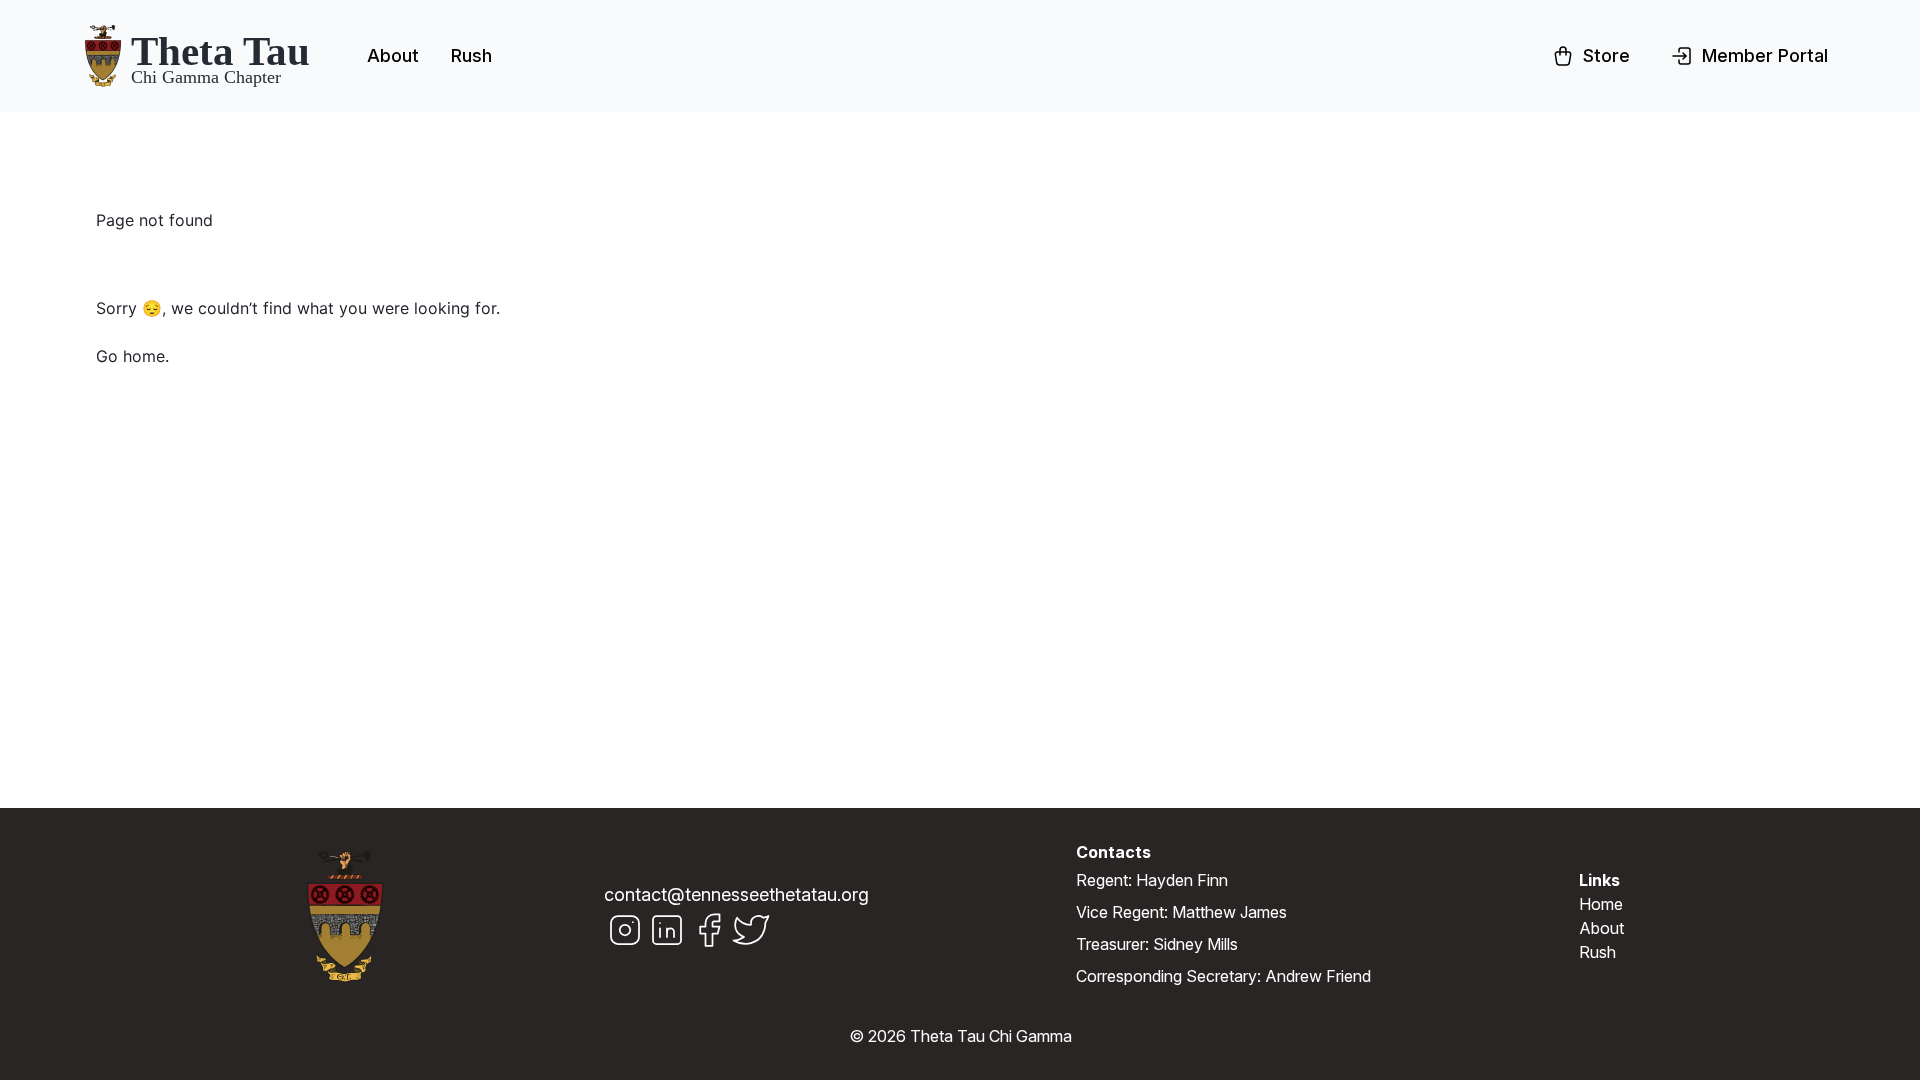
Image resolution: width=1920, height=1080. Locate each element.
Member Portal (1765, 55)
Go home (130, 356)
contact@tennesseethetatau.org (736, 894)
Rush (471, 55)
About (393, 55)
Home (1601, 904)
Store (1606, 55)
